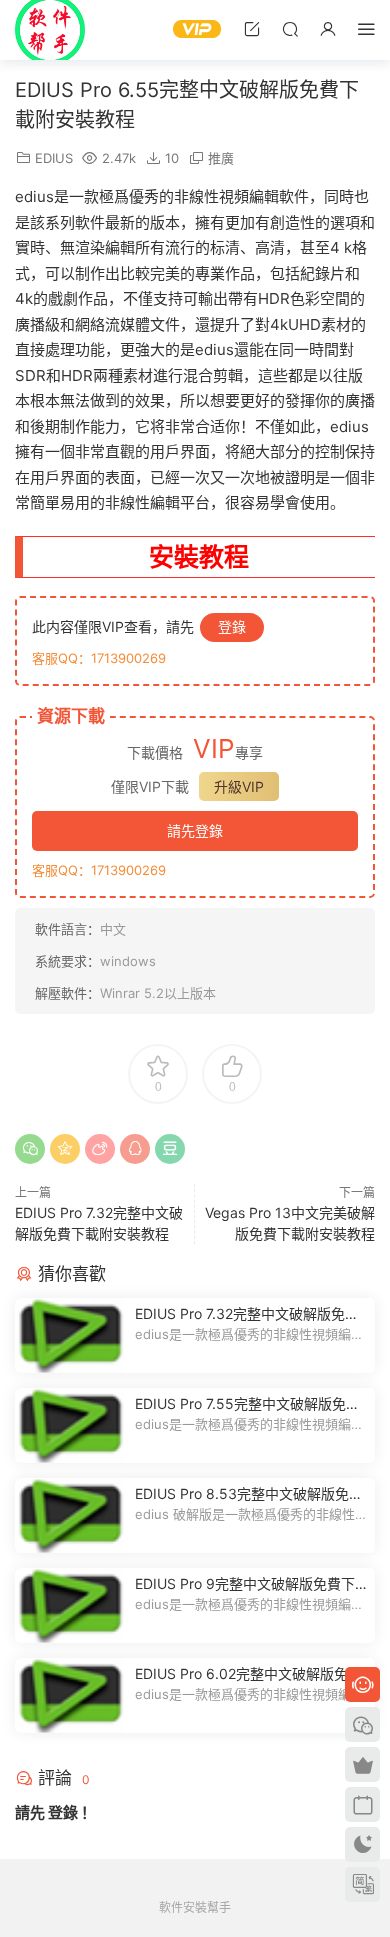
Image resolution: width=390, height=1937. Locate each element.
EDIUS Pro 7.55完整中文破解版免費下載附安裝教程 (247, 1404)
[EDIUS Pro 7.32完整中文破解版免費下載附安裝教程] (70, 1335)
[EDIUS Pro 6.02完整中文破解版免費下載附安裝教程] (70, 1695)
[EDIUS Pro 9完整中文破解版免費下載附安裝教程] (70, 1605)
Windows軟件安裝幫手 (50, 30)
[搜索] (290, 28)
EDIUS (54, 158)
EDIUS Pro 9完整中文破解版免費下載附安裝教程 (245, 1584)
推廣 (221, 158)
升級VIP (239, 786)
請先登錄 (195, 830)
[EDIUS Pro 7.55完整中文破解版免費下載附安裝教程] (70, 1425)
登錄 (232, 626)
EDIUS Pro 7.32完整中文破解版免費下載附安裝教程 (247, 1314)
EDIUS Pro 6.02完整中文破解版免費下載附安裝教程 (248, 1674)
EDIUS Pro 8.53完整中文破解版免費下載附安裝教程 (249, 1494)
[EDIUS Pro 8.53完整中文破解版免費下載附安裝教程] (70, 1515)
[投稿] (252, 28)
